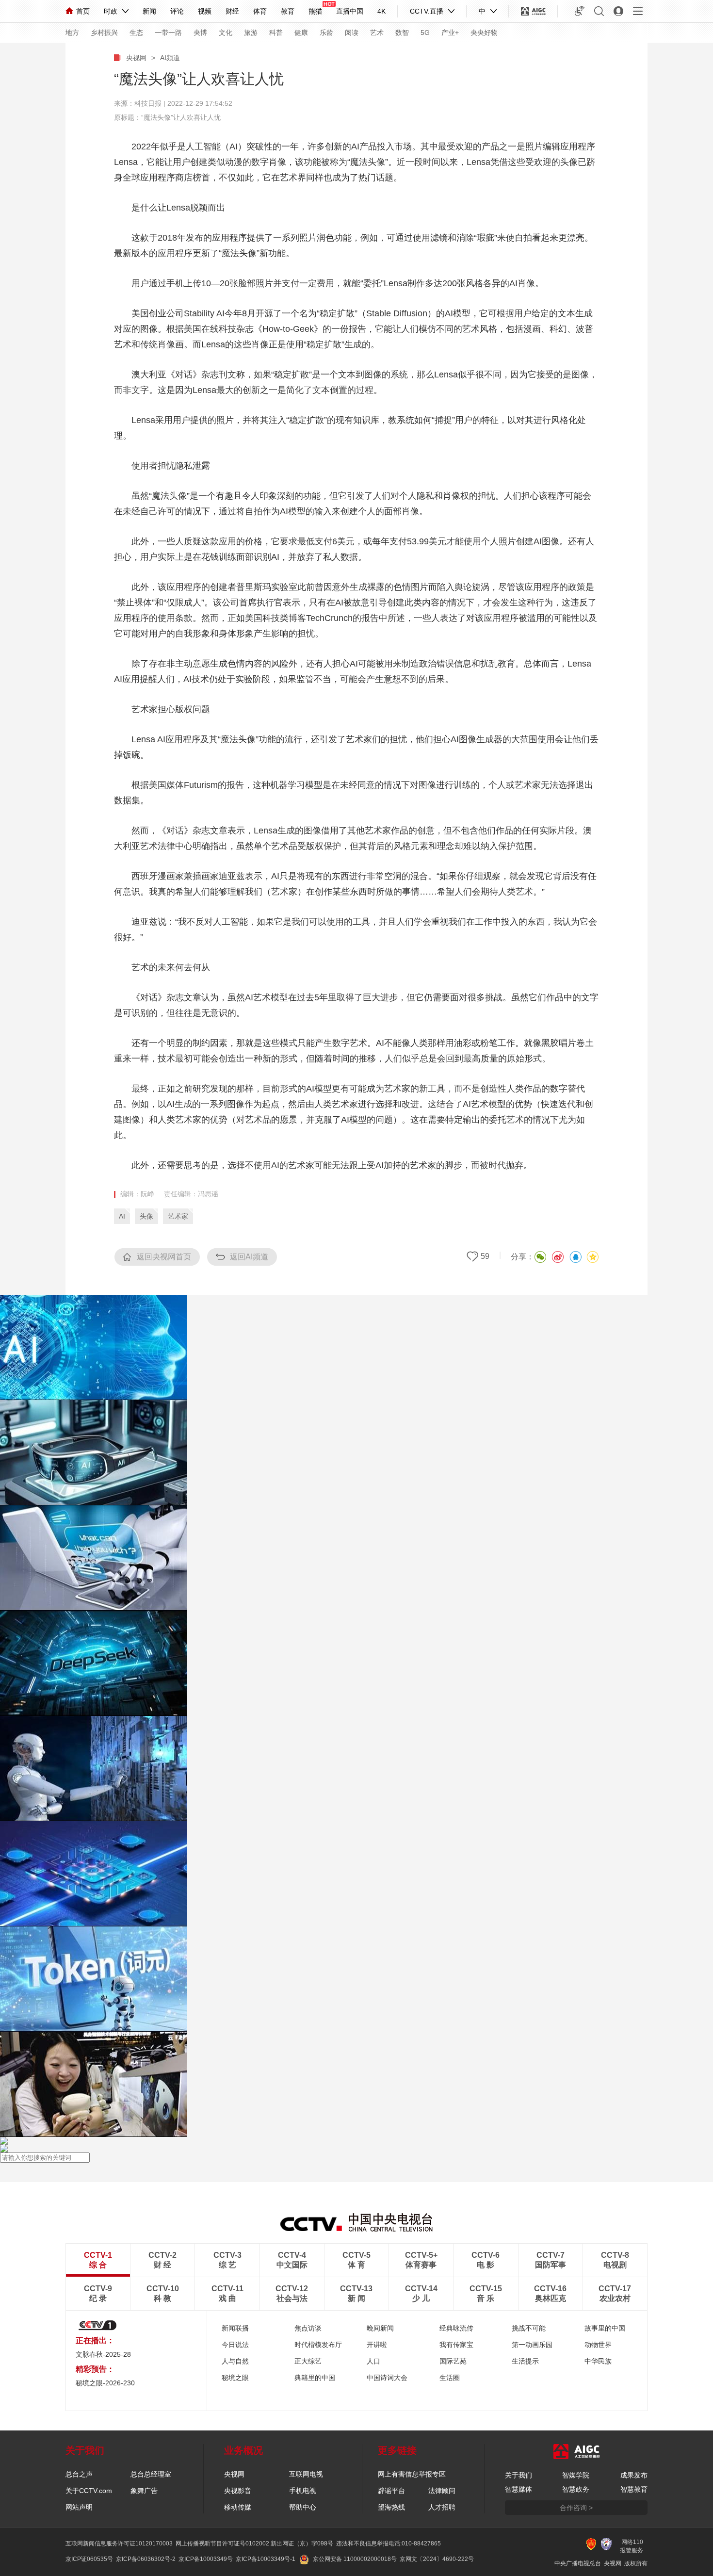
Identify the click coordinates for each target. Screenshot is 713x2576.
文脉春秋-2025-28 (103, 2354)
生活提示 (525, 2361)
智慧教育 (634, 2489)
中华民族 (598, 2361)
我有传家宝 (456, 2345)
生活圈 (450, 2378)
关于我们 (519, 2475)
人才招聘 (442, 2507)
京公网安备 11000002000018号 (355, 2559)
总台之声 (79, 2474)
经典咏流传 (456, 2328)
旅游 (251, 33)
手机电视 (303, 2491)
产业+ (450, 33)
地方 (72, 33)
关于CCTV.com (89, 2491)
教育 (288, 11)
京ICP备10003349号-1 (266, 2559)
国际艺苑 (453, 2361)
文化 (226, 33)
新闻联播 (235, 2328)
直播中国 (350, 11)
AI (122, 1216)
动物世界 (598, 2345)
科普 (276, 33)
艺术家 (178, 1216)
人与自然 (235, 2361)
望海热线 (391, 2507)
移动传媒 (238, 2507)
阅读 (352, 33)
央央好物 (484, 33)
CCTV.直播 (427, 11)
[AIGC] (533, 11)
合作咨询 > (576, 2508)
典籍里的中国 (315, 2378)
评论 (177, 11)
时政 (111, 11)
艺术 (377, 33)
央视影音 (238, 2491)
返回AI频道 (249, 1257)
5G (425, 33)
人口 (373, 2361)
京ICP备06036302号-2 (146, 2559)
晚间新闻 (380, 2328)
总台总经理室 (151, 2474)
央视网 (136, 58)
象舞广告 (144, 2491)
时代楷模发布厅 (318, 2345)
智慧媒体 (519, 2489)
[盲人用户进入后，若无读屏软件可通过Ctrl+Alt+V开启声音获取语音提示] (580, 11)
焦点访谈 (308, 2328)
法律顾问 (442, 2491)
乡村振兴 (104, 33)
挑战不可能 (529, 2328)
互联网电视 (306, 2474)
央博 (200, 33)
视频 (205, 11)
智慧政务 (576, 2489)
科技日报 (148, 103)
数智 (402, 33)
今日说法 (235, 2345)
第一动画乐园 (532, 2345)
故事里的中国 (605, 2328)
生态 (136, 33)
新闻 (149, 11)
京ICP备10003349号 (206, 2559)
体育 (260, 11)
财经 (232, 11)
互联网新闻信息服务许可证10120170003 (119, 2543)
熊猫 (315, 11)
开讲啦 (377, 2345)
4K (381, 11)
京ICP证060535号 (89, 2559)
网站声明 (79, 2507)
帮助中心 (303, 2507)
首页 (83, 11)
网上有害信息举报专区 (412, 2474)
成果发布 (634, 2475)
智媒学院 (576, 2475)
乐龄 (326, 33)
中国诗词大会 (387, 2378)
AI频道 (170, 58)
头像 (146, 1216)
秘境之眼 (235, 2378)
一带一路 (168, 33)
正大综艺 (308, 2361)
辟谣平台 (391, 2491)
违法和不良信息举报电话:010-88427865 (389, 2543)
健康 (301, 33)
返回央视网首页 (164, 1257)
